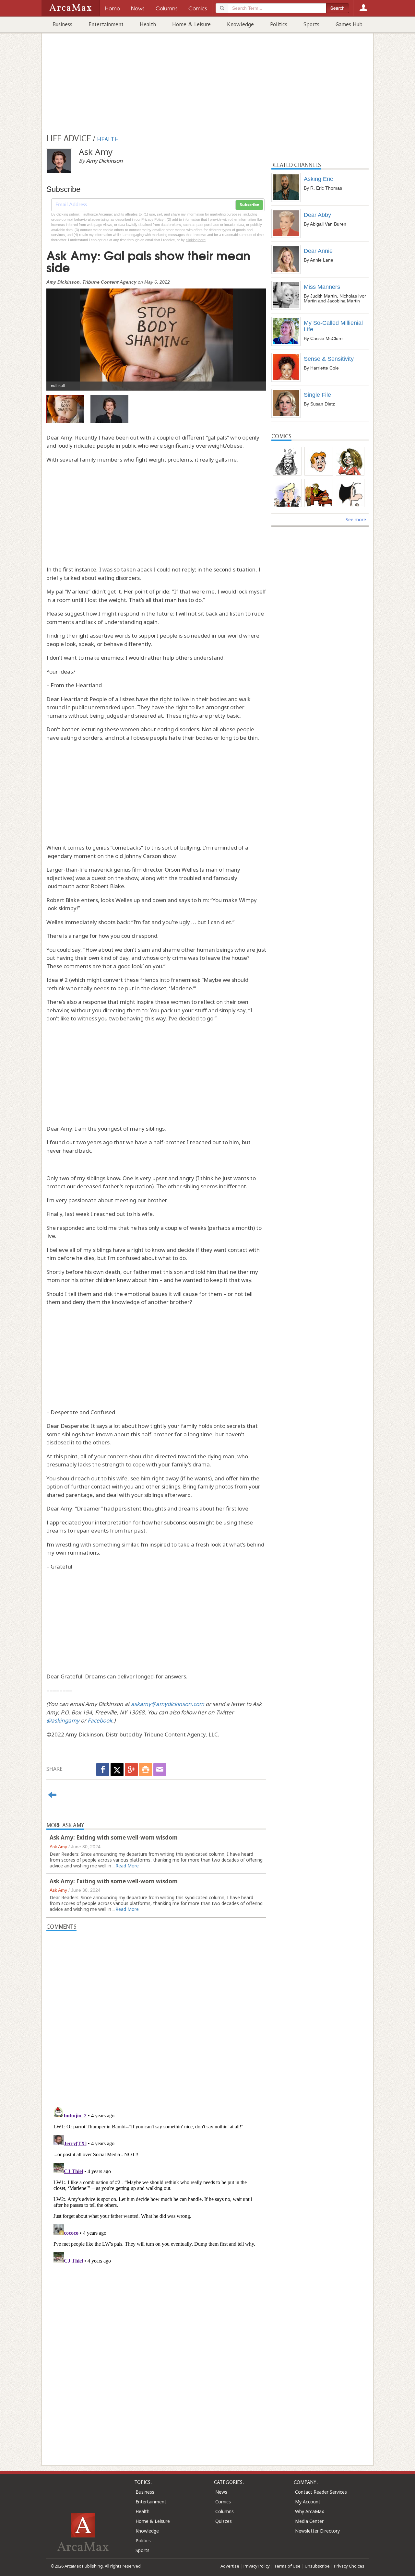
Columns (225, 2511)
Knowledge (240, 24)
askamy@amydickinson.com (168, 1704)
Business (62, 24)
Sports (311, 24)
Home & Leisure (191, 24)
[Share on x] (117, 1770)
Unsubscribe (317, 2566)
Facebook (100, 1720)
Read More (127, 1866)
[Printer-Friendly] (146, 1770)
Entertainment (106, 24)
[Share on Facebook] (103, 1770)
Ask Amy (58, 1847)
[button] (63, 335)
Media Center (309, 2521)
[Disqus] (156, 2185)
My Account (308, 2502)
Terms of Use (287, 2566)
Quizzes (224, 2521)
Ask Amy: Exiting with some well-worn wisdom (114, 1837)
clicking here (196, 240)
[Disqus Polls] (156, 2012)
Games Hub (349, 24)
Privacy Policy (257, 2566)
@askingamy (63, 1720)
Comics (223, 2502)
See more (356, 519)
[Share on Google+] (131, 1770)
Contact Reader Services (321, 2492)
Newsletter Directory (317, 2531)
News (221, 2492)
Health (148, 24)
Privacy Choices (349, 2566)
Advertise (230, 2566)
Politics (279, 24)
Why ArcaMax (309, 2511)
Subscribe (249, 205)
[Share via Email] (160, 1770)
